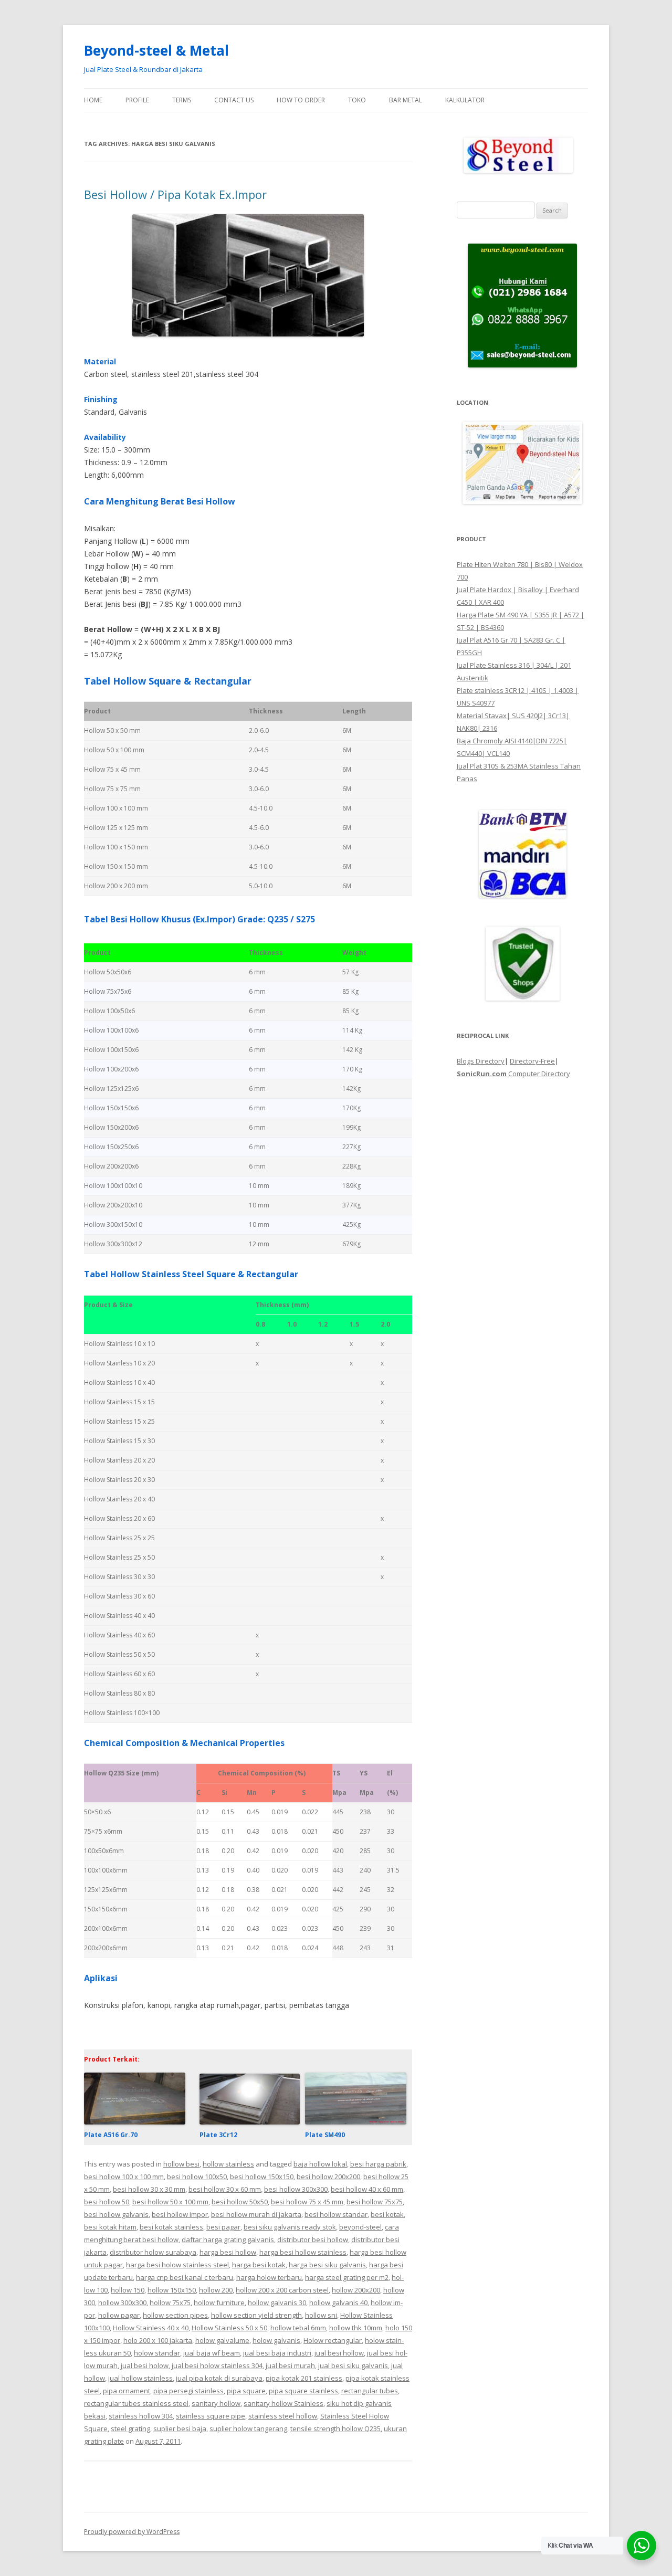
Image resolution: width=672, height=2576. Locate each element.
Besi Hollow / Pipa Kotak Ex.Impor (175, 194)
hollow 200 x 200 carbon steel (282, 2290)
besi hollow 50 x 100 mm (170, 2202)
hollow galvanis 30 (277, 2302)
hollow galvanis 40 (338, 2302)
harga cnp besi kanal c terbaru (185, 2277)
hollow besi (181, 2164)
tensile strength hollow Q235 (335, 2428)
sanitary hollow (216, 2403)
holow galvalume (222, 2340)
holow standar (157, 2353)
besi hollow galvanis (116, 2214)
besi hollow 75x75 (375, 2202)
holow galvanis (276, 2340)
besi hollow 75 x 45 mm (307, 2202)
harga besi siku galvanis (327, 2265)
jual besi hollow (339, 2353)
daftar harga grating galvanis (228, 2239)
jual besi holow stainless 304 (217, 2365)
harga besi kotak (259, 2265)
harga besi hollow (228, 2252)
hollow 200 (216, 2290)
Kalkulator (465, 100)
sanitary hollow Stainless (283, 2403)
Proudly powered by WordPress (132, 2532)
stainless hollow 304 (141, 2416)
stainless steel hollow (283, 2416)
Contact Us (234, 100)
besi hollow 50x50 (240, 2202)
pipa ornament (127, 2391)
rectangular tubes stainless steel (136, 2403)
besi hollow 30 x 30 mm (149, 2189)
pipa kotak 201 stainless (304, 2378)
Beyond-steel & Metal (156, 50)
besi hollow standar (336, 2214)
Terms (182, 100)
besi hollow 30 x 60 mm (225, 2189)
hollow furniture (219, 2302)
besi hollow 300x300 (296, 2189)
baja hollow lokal (320, 2164)
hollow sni (321, 2315)
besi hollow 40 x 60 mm (367, 2189)
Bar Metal (406, 100)
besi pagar (223, 2227)
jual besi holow (145, 2365)
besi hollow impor (180, 2214)
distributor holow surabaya (153, 2252)
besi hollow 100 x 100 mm (124, 2177)
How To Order (301, 100)
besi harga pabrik (378, 2164)
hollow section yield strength (256, 2315)
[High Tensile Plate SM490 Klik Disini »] (356, 2122)
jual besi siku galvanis (353, 2365)
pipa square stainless (303, 2391)
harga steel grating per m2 (347, 2277)
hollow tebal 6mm (298, 2328)
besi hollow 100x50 (197, 2177)
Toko (357, 100)
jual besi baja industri (277, 2353)
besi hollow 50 (107, 2202)
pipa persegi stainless (188, 2391)
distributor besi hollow (313, 2239)
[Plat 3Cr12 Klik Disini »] (249, 2122)
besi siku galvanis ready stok (290, 2227)
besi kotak (387, 2214)
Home (93, 100)
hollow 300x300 (122, 2302)
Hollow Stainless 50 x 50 (229, 2328)
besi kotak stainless (171, 2227)
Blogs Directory (481, 1061)
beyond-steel (360, 2227)
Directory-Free (532, 1061)
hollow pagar (119, 2315)
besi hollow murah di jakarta (256, 2214)
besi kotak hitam (110, 2227)
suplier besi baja (180, 2428)
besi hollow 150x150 (262, 2177)
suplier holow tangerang (248, 2428)
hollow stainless (228, 2164)
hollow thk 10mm (356, 2328)
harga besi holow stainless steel (177, 2265)
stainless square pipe (211, 2416)
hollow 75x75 (170, 2302)
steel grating (130, 2428)
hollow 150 (128, 2290)
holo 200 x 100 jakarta (158, 2340)
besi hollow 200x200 (328, 2177)
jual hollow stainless (140, 2378)
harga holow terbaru (269, 2277)
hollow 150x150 (172, 2290)
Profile (137, 100)
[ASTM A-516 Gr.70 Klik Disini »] (135, 2122)
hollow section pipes (175, 2315)
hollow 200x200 (356, 2290)
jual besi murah (290, 2365)
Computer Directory (539, 1074)
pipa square (246, 2391)
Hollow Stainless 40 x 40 (151, 2328)
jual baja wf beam (212, 2353)
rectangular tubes (370, 2391)
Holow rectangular (333, 2340)
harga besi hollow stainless (303, 2252)
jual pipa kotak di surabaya (219, 2378)
